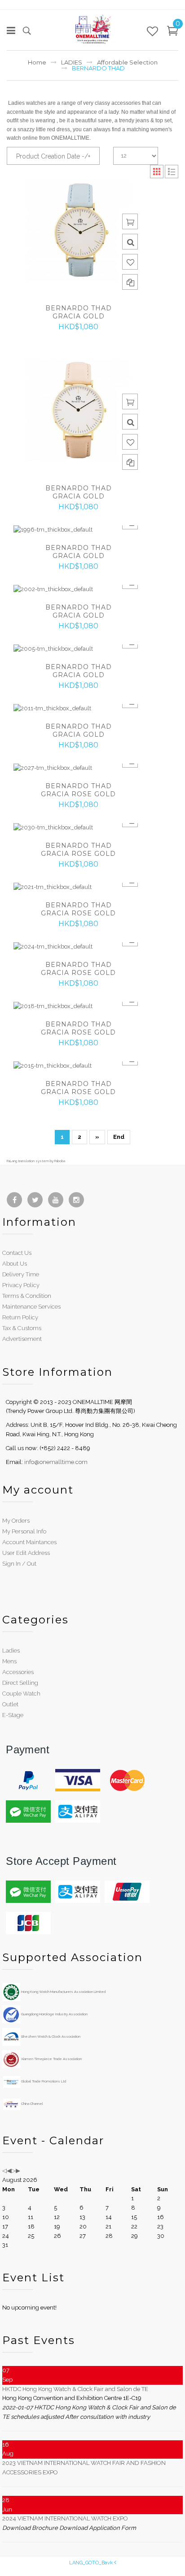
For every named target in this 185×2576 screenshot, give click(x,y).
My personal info (24, 1531)
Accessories (18, 1672)
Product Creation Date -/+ (53, 156)
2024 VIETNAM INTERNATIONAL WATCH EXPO (65, 2518)
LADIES (72, 62)
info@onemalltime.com (56, 1462)
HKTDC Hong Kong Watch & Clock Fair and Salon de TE (75, 2389)
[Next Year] (13, 2170)
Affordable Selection (127, 62)
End (119, 1137)
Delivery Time (21, 1274)
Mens (9, 1661)
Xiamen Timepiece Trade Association (51, 2059)
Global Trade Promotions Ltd (43, 2081)
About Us (15, 1264)
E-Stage (13, 1715)
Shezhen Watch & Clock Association (50, 2036)
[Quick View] (130, 242)
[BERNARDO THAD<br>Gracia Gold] (78, 230)
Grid (157, 172)
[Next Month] (18, 2170)
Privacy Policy (21, 1285)
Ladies (11, 1651)
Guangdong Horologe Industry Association (54, 2014)
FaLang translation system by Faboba (36, 1161)
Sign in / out (19, 1564)
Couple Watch (21, 1694)
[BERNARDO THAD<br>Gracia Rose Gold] (78, 768)
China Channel (32, 2104)
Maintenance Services (31, 1307)
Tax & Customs (22, 1328)
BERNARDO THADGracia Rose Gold (78, 790)
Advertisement (22, 1339)
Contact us (17, 1253)
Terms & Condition (27, 1296)
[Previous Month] (9, 2170)
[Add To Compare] (130, 282)
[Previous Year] (4, 2170)
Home (37, 62)
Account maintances (29, 1542)
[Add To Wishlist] (130, 262)
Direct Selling (20, 1683)
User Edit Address (26, 1553)
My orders (16, 1521)
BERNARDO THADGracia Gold (79, 312)
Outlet (10, 1704)
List (172, 172)
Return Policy (20, 1317)
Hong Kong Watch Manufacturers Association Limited (63, 1992)
